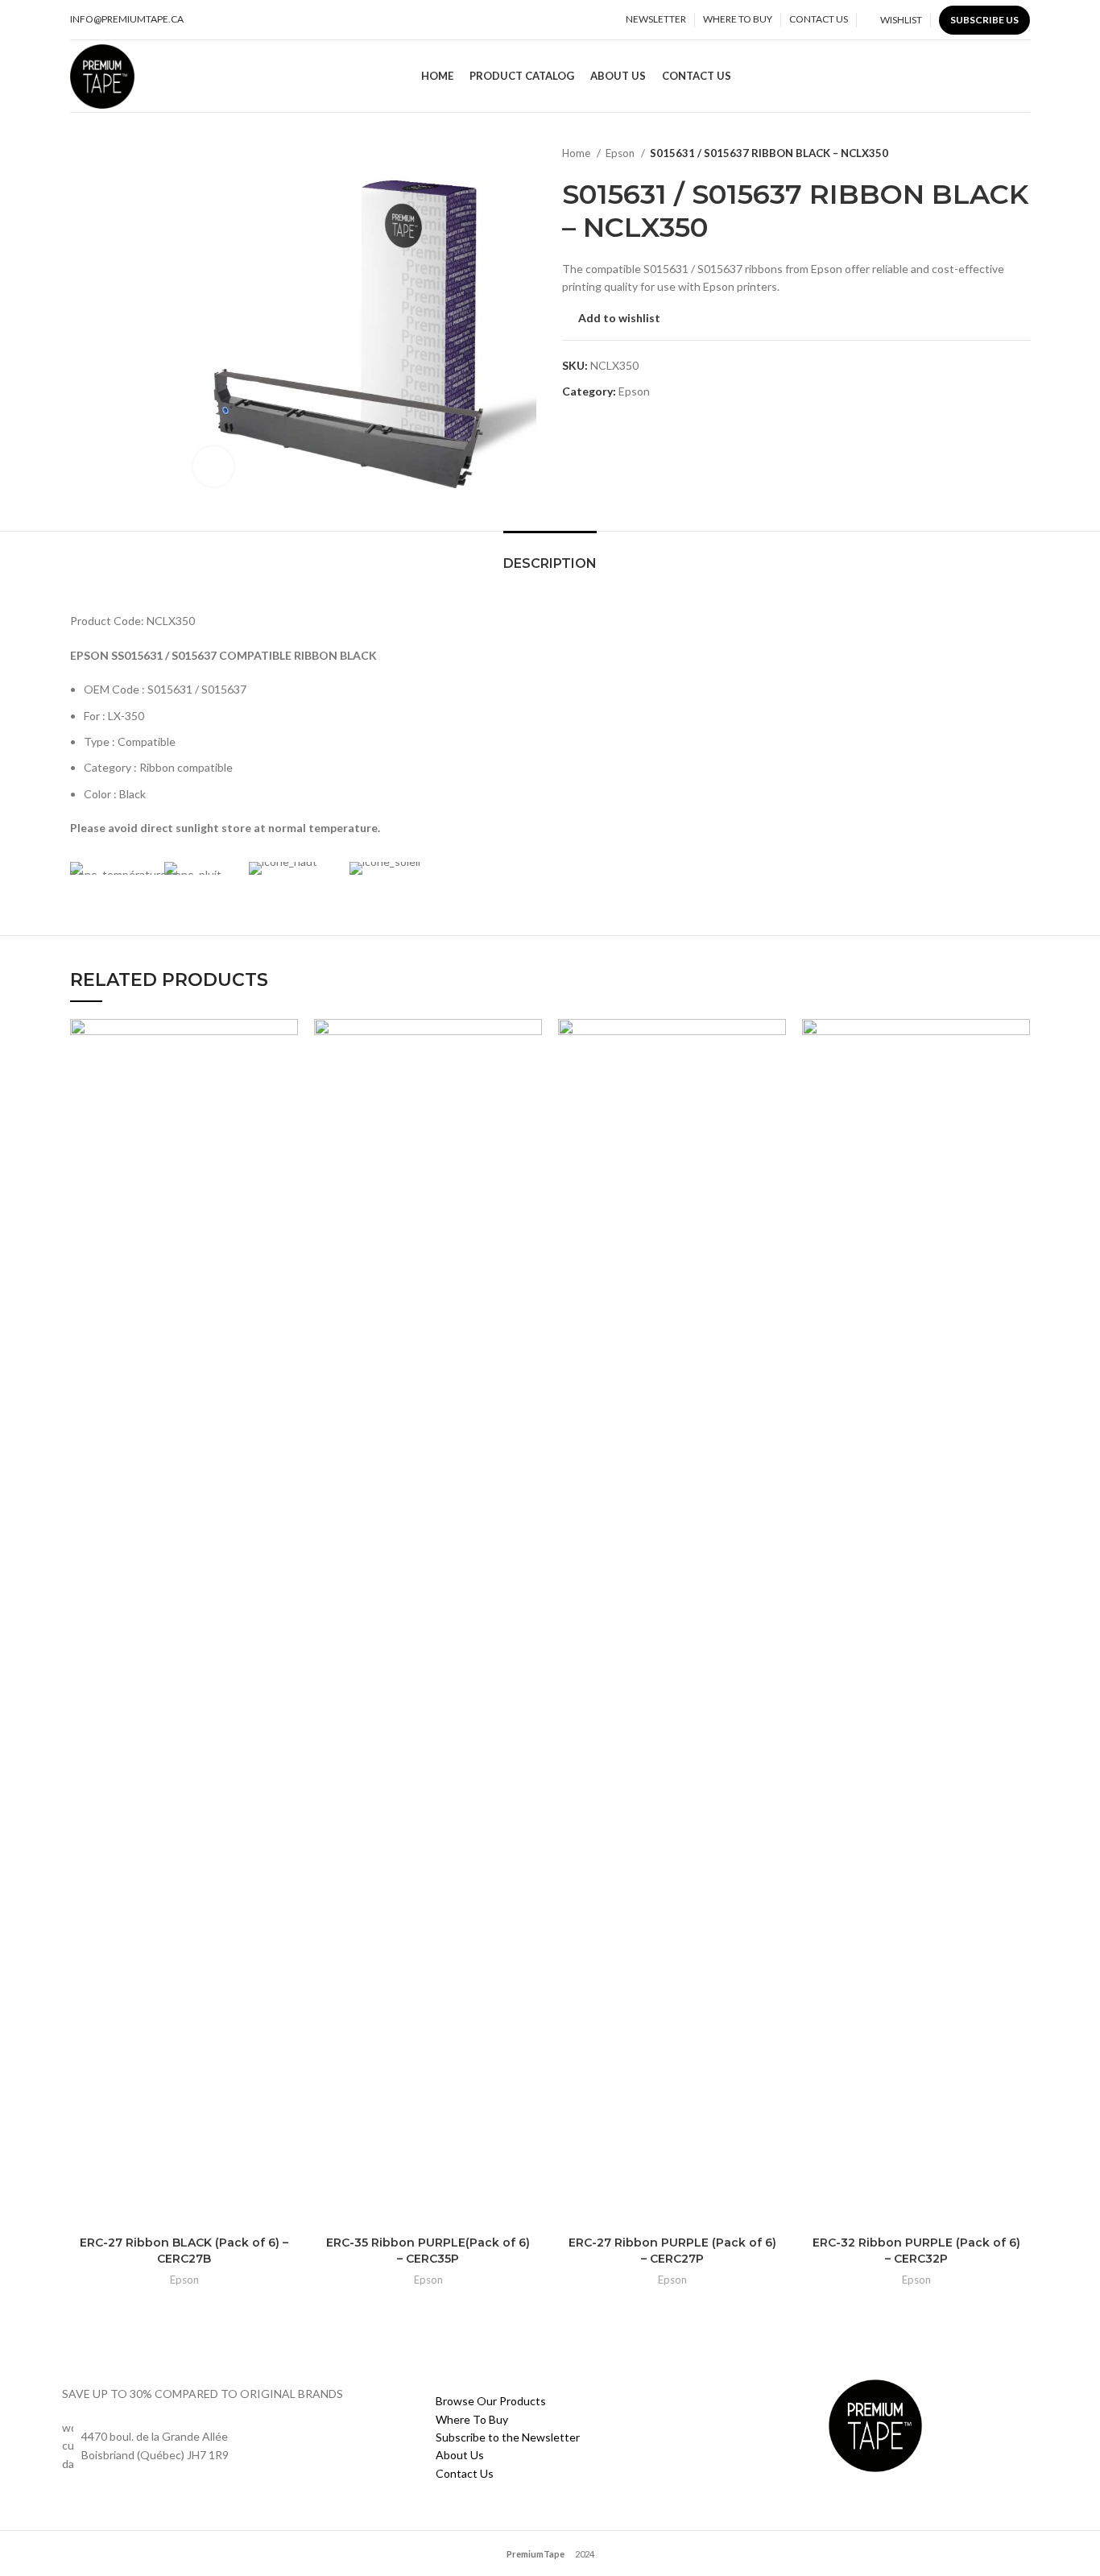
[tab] (550, 555)
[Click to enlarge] (213, 466)
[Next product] (1022, 154)
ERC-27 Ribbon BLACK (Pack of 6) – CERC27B (184, 2251)
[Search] (1024, 77)
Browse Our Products (491, 2401)
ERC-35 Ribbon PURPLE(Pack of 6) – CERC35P (428, 2251)
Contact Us (465, 2473)
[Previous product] (990, 154)
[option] (120, 146)
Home (577, 153)
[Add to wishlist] (286, 1045)
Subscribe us (984, 20)
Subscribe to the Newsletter (508, 2437)
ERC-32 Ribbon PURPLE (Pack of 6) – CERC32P (916, 2251)
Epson (621, 153)
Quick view (286, 1081)
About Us (460, 2455)
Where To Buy (472, 2419)
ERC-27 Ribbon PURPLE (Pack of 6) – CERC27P (672, 2251)
